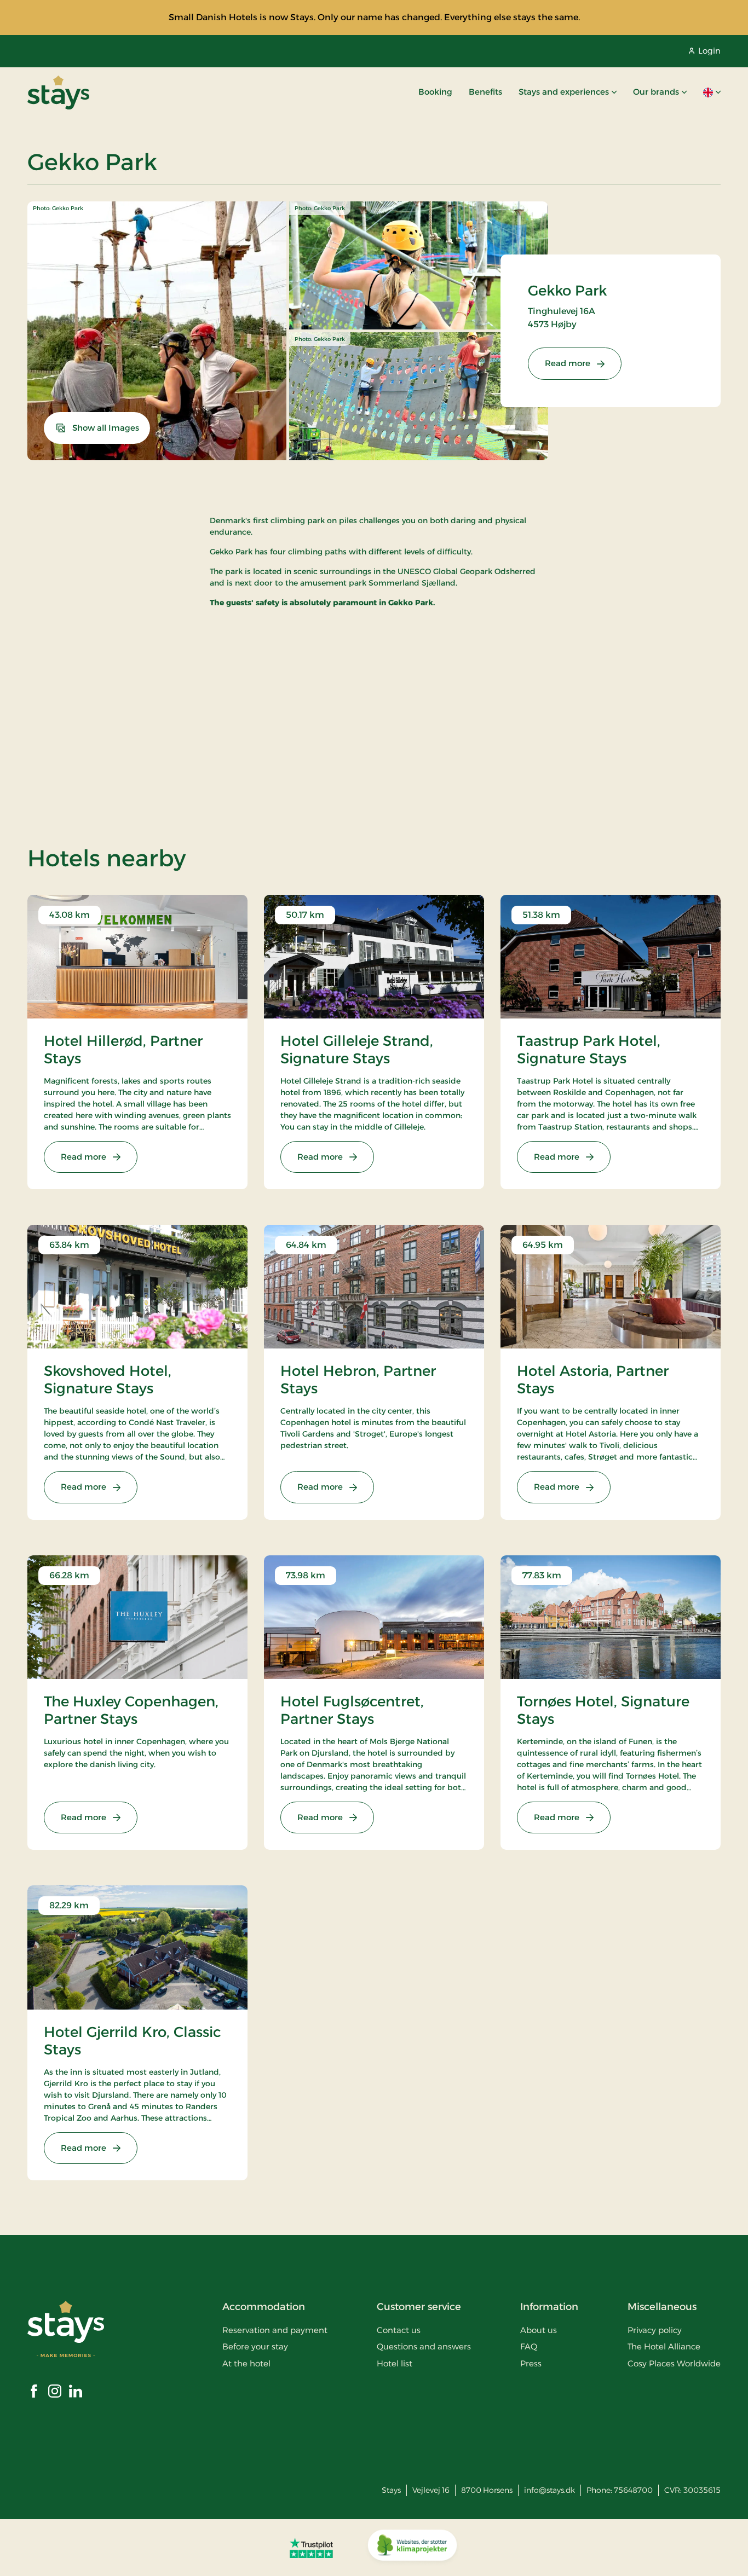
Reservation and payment (275, 2330)
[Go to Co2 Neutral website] (412, 2548)
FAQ (529, 2346)
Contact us (399, 2330)
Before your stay (255, 2346)
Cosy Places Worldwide (674, 2363)
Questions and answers (424, 2346)
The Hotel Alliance (664, 2346)
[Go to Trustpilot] (311, 2548)
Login (709, 51)
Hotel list (395, 2363)
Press (531, 2363)
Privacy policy (655, 2330)
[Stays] (58, 92)
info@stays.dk (550, 2490)
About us (539, 2330)
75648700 (633, 2490)
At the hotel (246, 2363)
